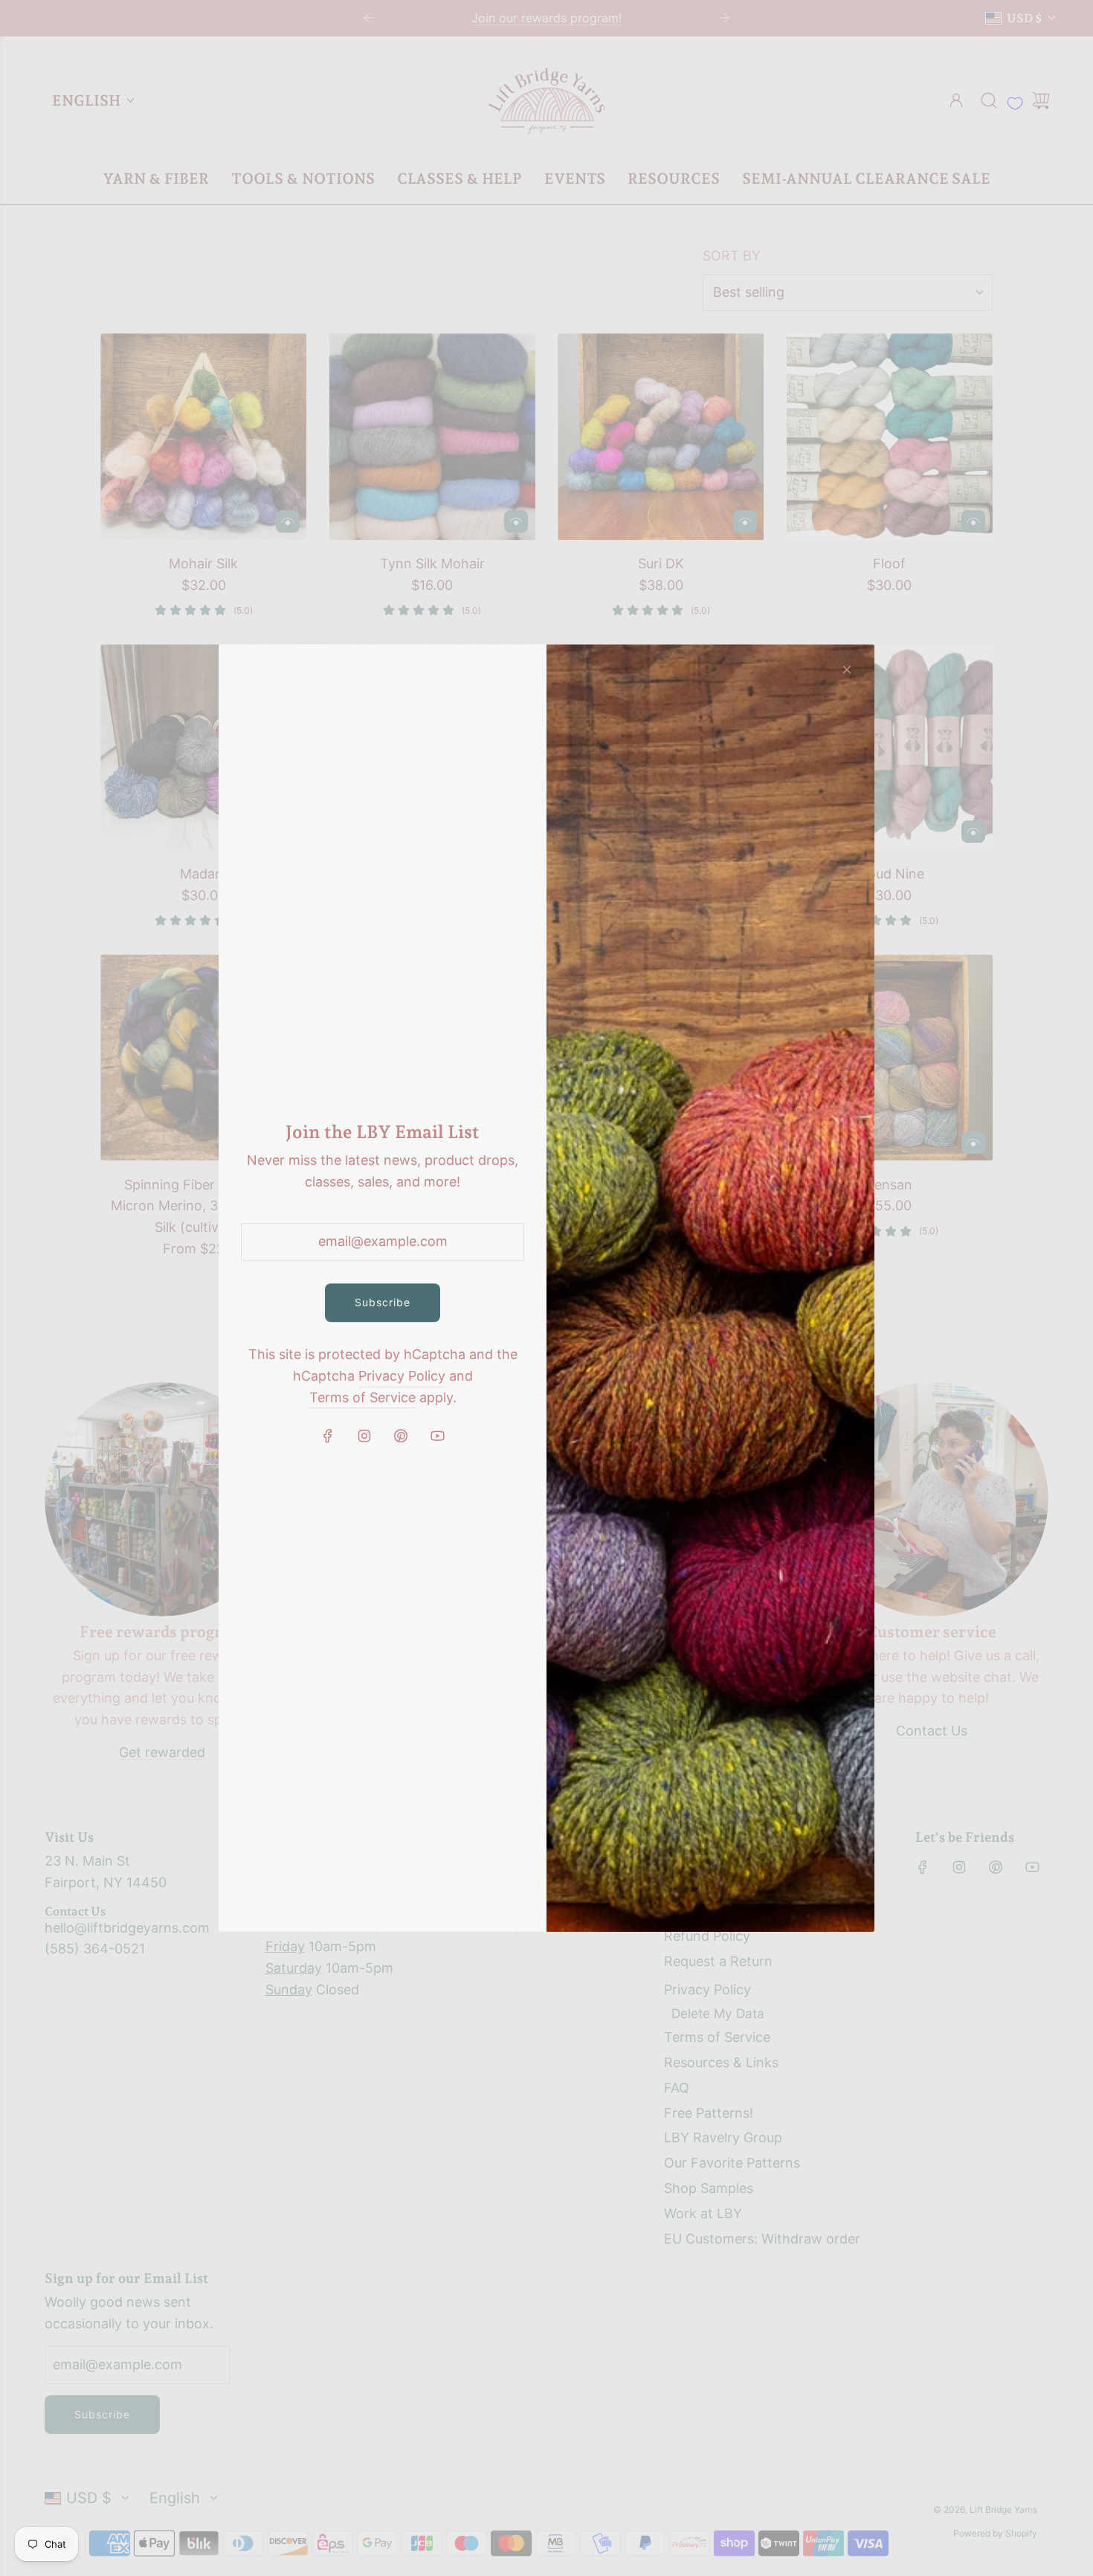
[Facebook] (328, 1436)
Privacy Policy (402, 1376)
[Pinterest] (401, 1436)
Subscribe (383, 1302)
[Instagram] (364, 1436)
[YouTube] (437, 1436)
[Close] (847, 669)
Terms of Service (362, 1397)
